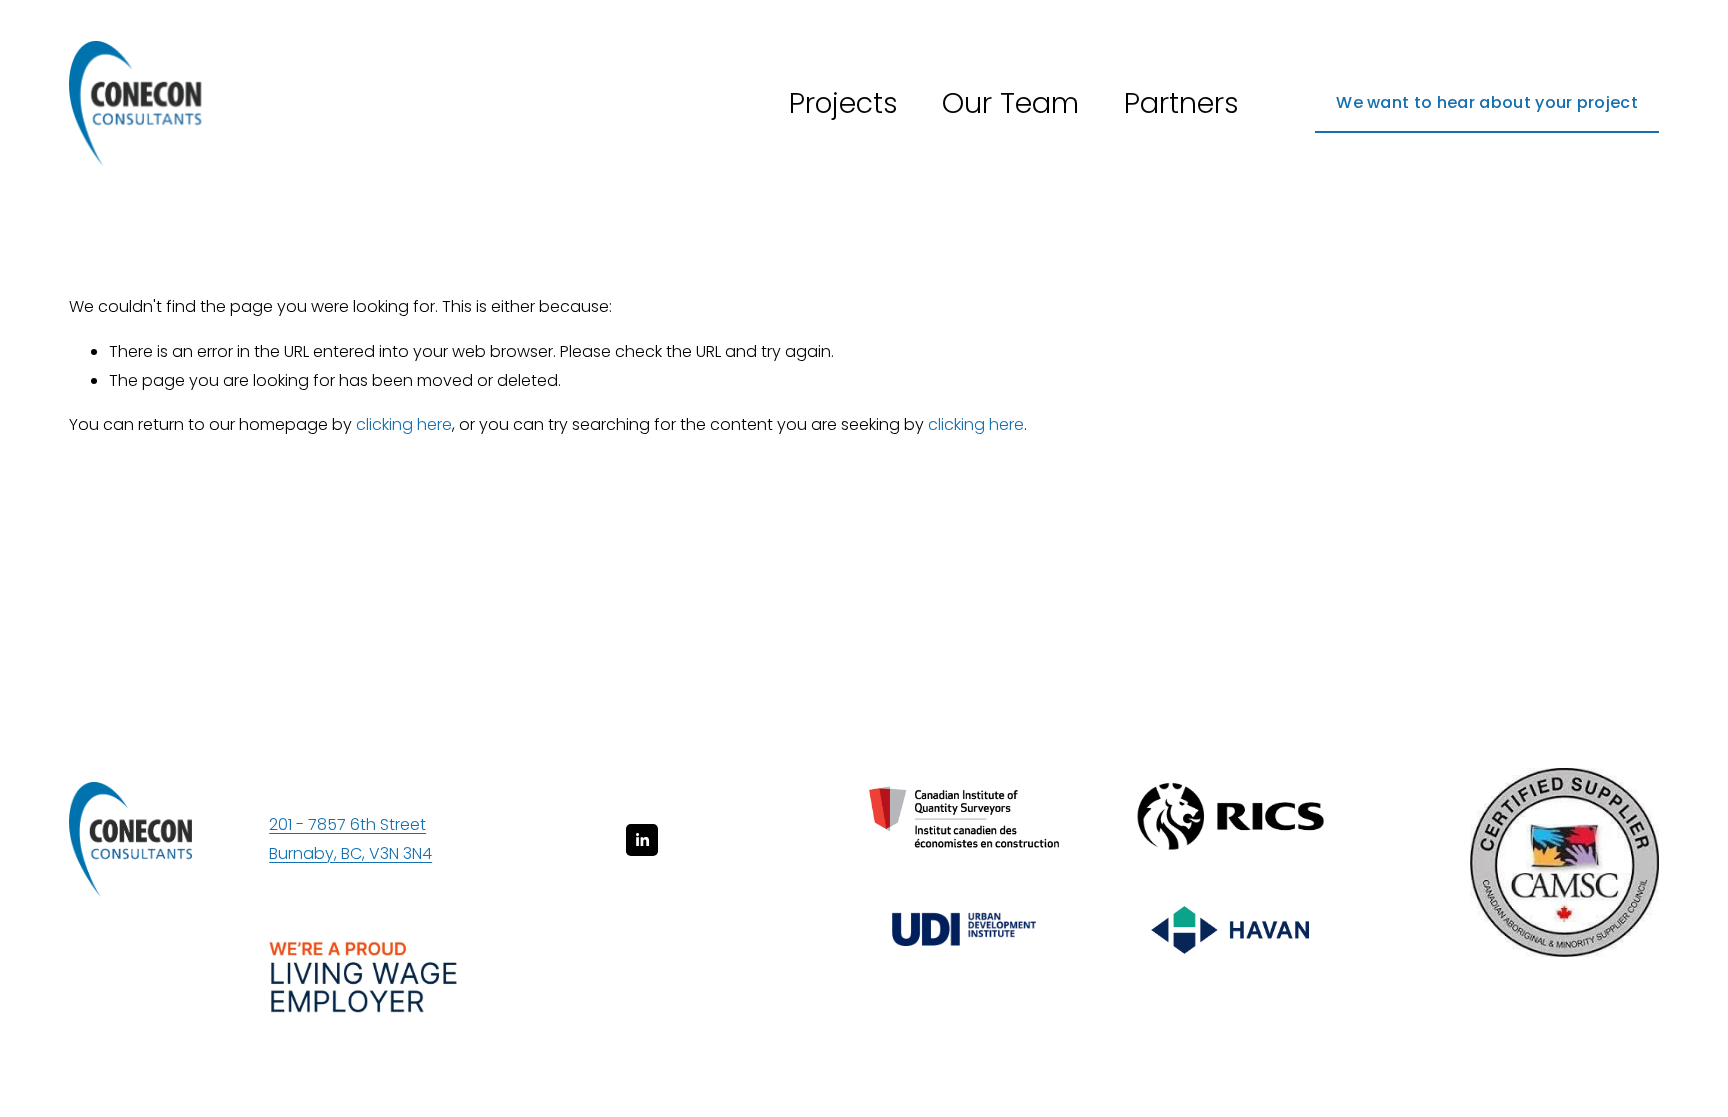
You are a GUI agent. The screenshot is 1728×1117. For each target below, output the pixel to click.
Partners (1181, 103)
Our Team (1010, 103)
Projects (843, 103)
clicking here (404, 424)
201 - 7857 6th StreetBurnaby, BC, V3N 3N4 (350, 839)
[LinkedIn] (642, 840)
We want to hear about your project (1487, 102)
